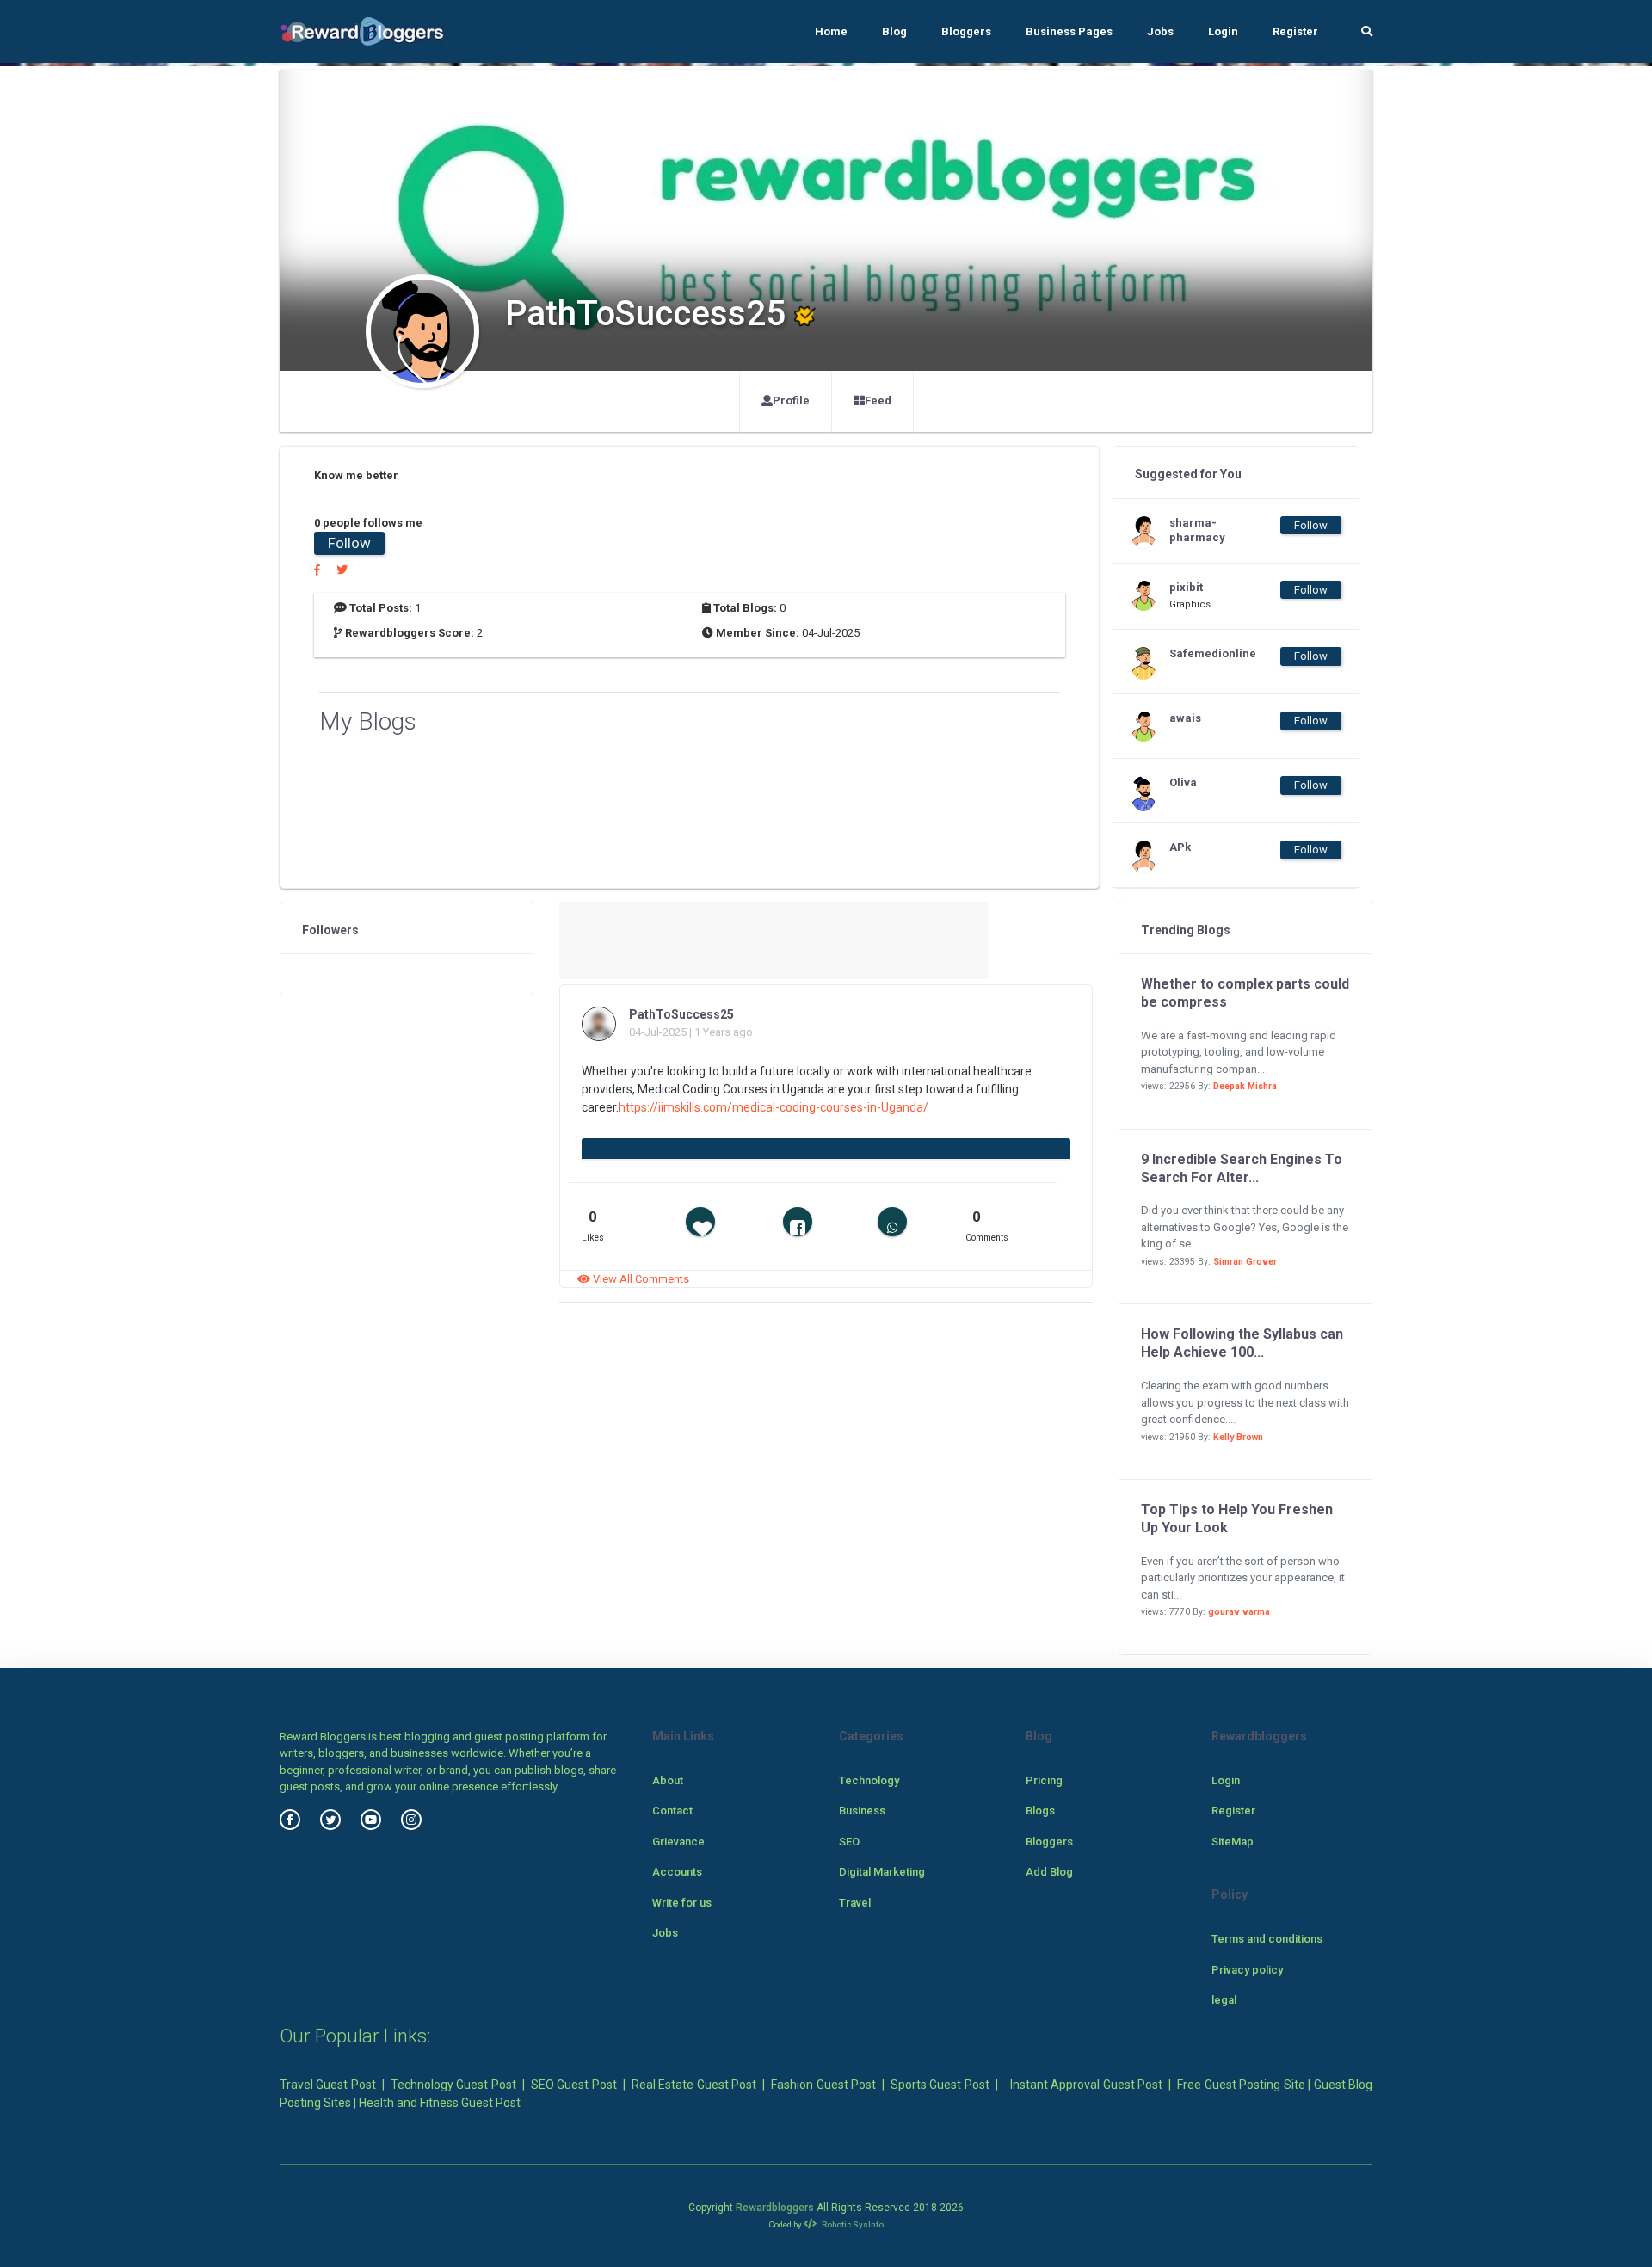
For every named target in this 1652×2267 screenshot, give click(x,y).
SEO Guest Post (574, 2085)
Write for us (682, 1903)
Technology (869, 1780)
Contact (672, 1811)
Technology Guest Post (453, 2085)
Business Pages (1069, 31)
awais (1185, 718)
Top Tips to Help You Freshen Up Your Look (1237, 1519)
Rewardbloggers (775, 2208)
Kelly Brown (1238, 1437)
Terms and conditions (1267, 1939)
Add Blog (1049, 1872)
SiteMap (1233, 1842)
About (668, 1780)
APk (1180, 847)
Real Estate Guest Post (694, 2085)
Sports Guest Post (940, 2085)
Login (1223, 31)
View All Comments (640, 1279)
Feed (878, 400)
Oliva (1183, 782)
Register (1295, 31)
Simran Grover (1245, 1262)
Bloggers (966, 31)
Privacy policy (1247, 1970)
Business (862, 1811)
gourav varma (1239, 1612)
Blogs (1040, 1811)
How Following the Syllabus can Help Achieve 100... (1242, 1343)
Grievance (678, 1842)
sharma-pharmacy (1197, 530)
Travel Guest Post (328, 2085)
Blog (894, 31)
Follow (349, 543)
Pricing (1044, 1780)
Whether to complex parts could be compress (1245, 993)
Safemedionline (1204, 653)
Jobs (1160, 31)
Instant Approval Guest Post (1086, 2085)
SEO (849, 1842)
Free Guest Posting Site (1241, 2085)
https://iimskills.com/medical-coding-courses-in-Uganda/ (774, 1107)
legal (1224, 2000)
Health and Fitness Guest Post (440, 2103)
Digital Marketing (882, 1872)
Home (831, 31)
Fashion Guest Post (823, 2085)
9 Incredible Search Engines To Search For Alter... (1242, 1168)
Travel (855, 1903)
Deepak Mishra (1245, 1086)
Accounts (677, 1872)
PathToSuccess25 (681, 1014)
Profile (791, 400)
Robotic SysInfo (852, 2224)
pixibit (1186, 587)
